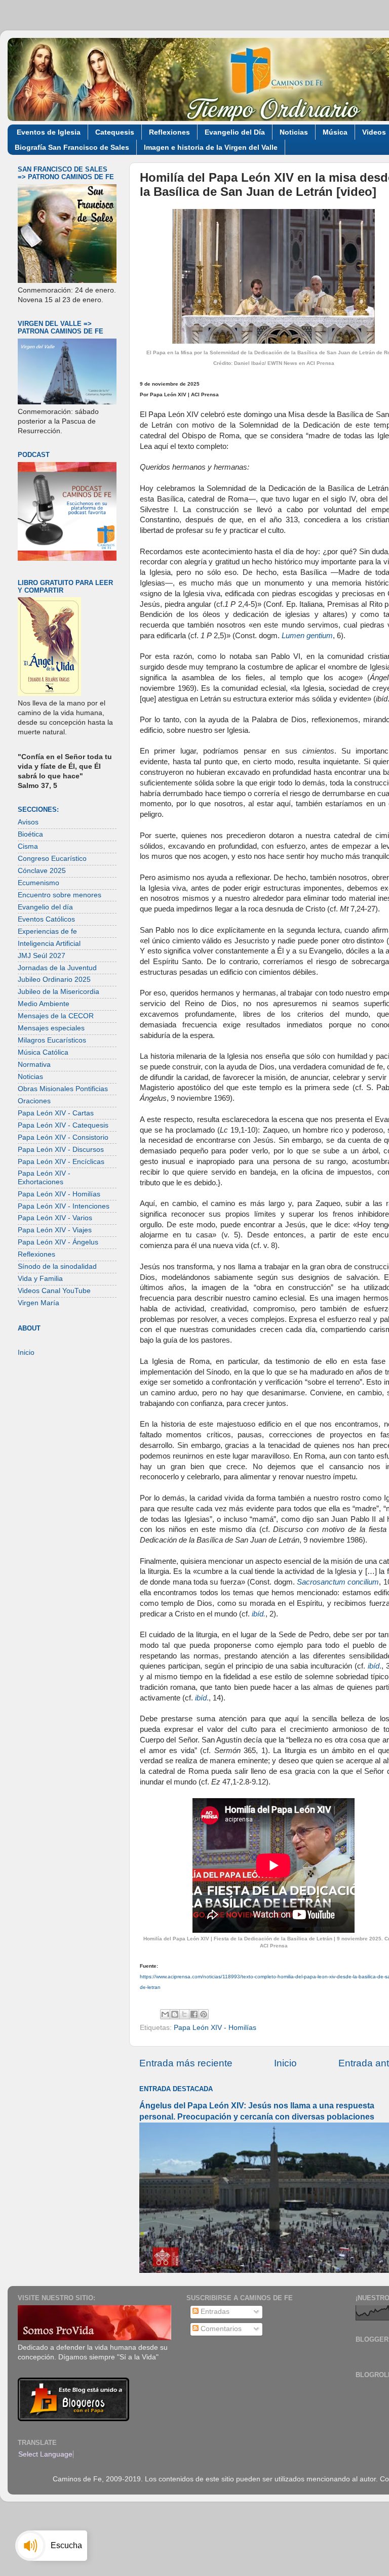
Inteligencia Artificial (49, 944)
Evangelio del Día (235, 132)
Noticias (294, 132)
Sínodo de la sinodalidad (57, 1266)
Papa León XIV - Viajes (55, 1230)
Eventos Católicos (46, 919)
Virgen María (38, 1303)
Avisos (28, 822)
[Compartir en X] (184, 2014)
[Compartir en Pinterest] (204, 2014)
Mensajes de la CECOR (56, 1016)
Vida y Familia (40, 1279)
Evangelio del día (45, 907)
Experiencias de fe (47, 931)
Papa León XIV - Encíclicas (61, 1162)
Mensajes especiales (51, 1028)
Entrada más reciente (186, 2063)
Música (335, 132)
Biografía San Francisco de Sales (72, 147)
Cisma (28, 846)
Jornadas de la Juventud (57, 968)
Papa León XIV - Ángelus (58, 1242)
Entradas (214, 2312)
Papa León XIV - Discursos (61, 1150)
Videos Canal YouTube (54, 1291)
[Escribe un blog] (175, 2014)
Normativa (34, 1065)
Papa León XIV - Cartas (56, 1113)
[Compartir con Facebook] (194, 2014)
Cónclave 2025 (42, 871)
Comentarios (220, 2329)
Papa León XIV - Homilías (215, 2028)
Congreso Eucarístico (52, 859)
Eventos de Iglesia (49, 132)
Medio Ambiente (44, 1004)
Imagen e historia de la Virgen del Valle (211, 147)
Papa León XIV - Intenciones (64, 1206)
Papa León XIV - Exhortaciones (44, 1177)
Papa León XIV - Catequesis (63, 1125)
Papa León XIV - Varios (55, 1218)
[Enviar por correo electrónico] (165, 2014)
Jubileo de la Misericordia (59, 992)
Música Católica (43, 1052)
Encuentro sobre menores (60, 895)
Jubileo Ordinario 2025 (54, 980)
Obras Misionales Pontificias (63, 1089)
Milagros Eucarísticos (52, 1040)
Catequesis (115, 132)
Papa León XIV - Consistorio (63, 1137)
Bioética (30, 834)
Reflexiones (169, 132)
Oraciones (34, 1101)
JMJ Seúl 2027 (42, 956)
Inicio (285, 2063)
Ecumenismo (38, 883)
